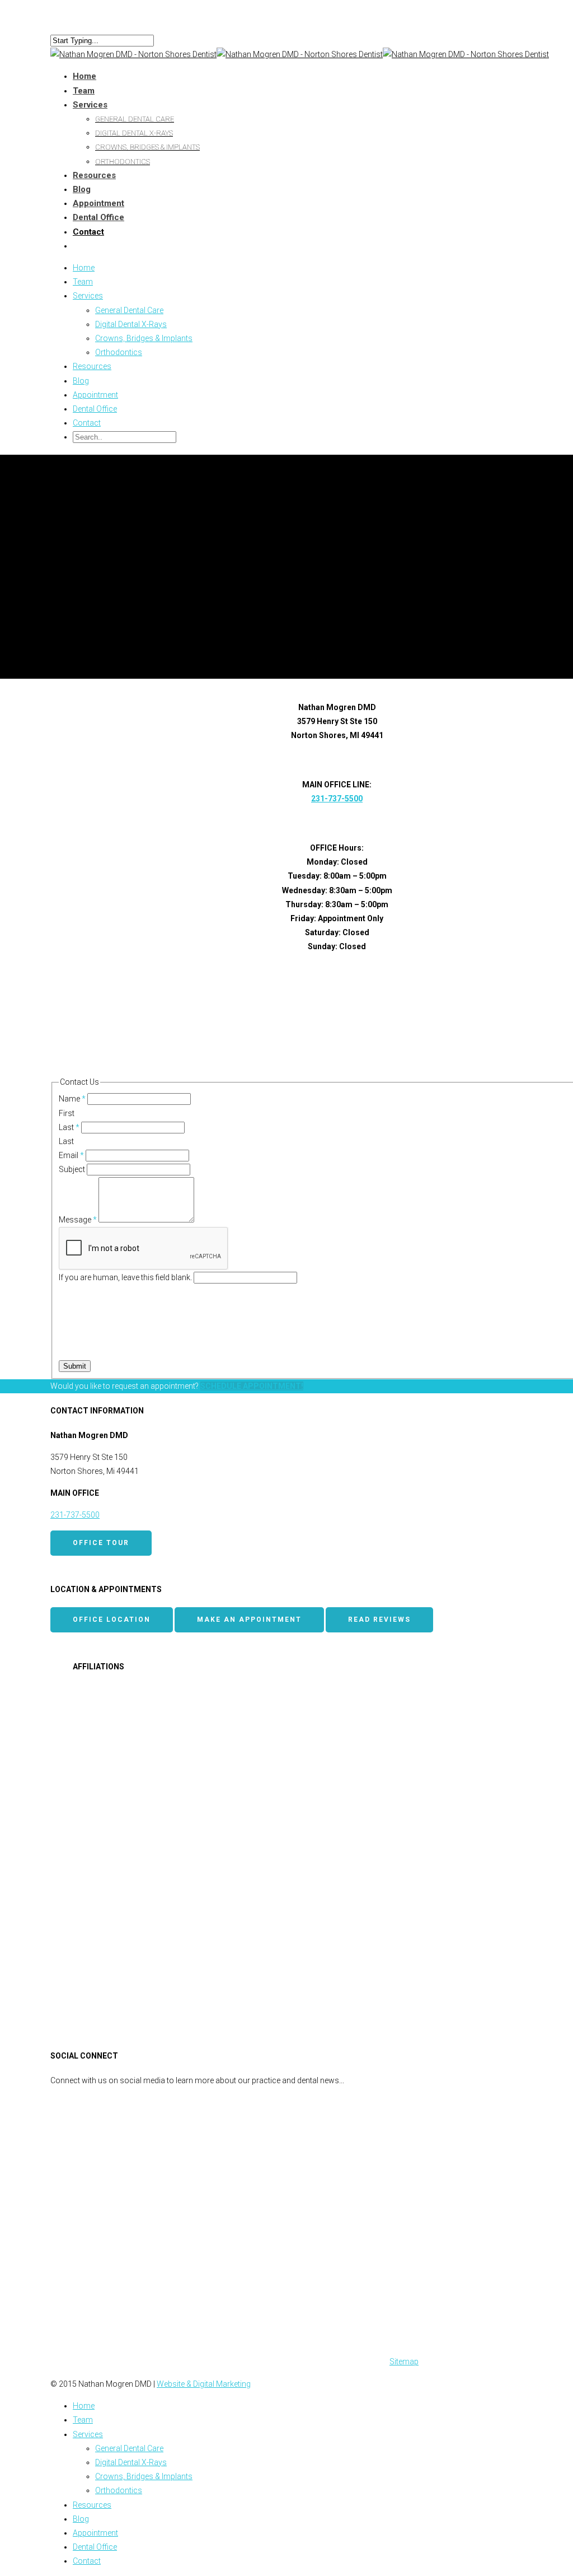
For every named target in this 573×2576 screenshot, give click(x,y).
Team (83, 282)
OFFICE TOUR (101, 1543)
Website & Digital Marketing (204, 2384)
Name (72, 1099)
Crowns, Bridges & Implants (147, 147)
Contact (87, 423)
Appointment (95, 395)
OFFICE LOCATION (112, 1620)
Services (90, 105)
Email (71, 1155)
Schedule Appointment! (252, 1386)
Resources (94, 175)
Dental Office (98, 217)
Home (84, 268)
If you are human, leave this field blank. (126, 1277)
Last (69, 1127)
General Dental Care (135, 119)
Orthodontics (123, 162)
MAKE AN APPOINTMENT (249, 1620)
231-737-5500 (337, 799)
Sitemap (404, 2362)
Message (78, 1220)
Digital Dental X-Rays (134, 133)
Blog (81, 381)
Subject (73, 1169)
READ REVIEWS (379, 1620)
